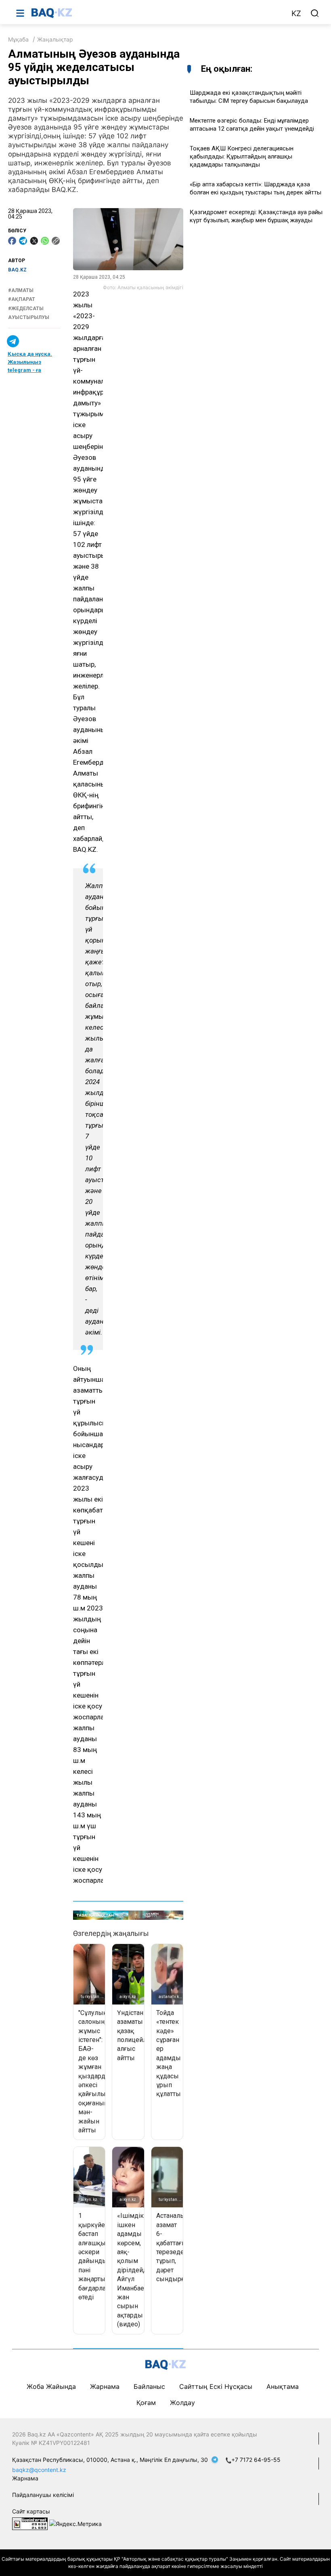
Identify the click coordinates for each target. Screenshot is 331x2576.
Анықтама (283, 2386)
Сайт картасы (31, 2511)
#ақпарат (22, 299)
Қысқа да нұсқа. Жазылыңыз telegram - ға (30, 362)
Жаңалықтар (55, 39)
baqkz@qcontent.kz (39, 2470)
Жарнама (105, 2386)
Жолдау (182, 2403)
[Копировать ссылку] (56, 241)
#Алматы (21, 290)
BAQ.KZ (17, 270)
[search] (315, 13)
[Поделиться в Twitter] (34, 241)
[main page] (157, 13)
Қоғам (146, 2403)
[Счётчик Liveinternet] (30, 2523)
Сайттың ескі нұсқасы (216, 2386)
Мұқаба (18, 39)
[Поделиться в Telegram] (23, 241)
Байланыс (149, 2386)
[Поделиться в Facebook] (12, 241)
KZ (296, 14)
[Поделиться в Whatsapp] (45, 241)
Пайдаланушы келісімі (43, 2495)
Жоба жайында (51, 2386)
